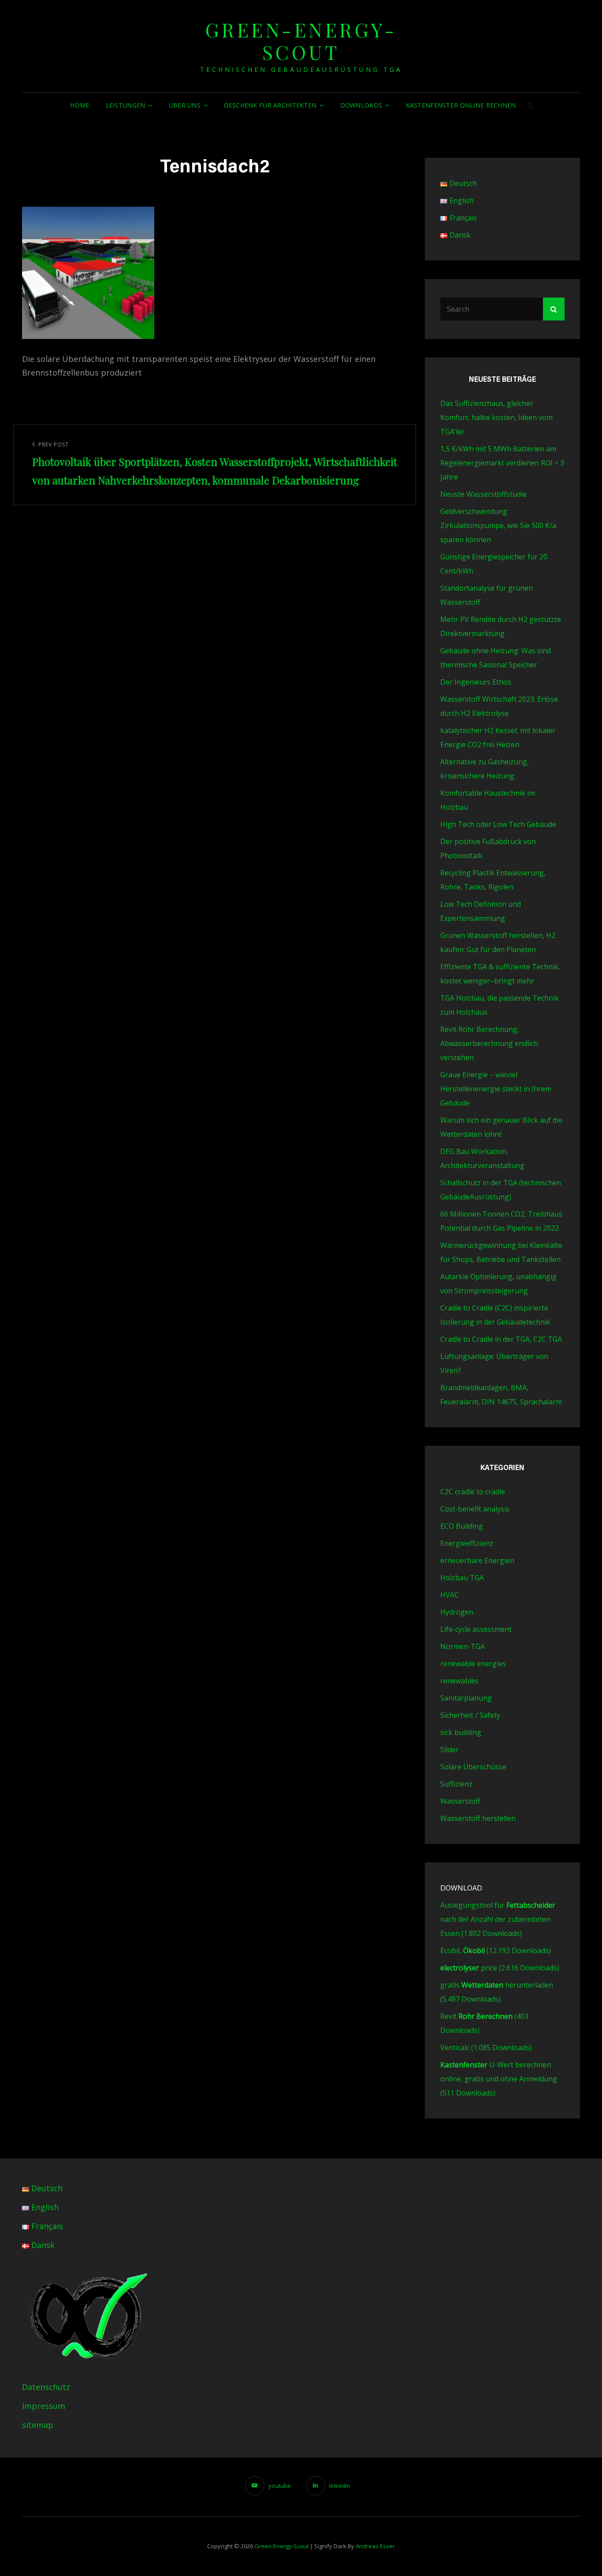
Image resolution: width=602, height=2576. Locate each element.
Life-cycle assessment (476, 1629)
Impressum (44, 2406)
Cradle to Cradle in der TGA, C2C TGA (501, 1339)
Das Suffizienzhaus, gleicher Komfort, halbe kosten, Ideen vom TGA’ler (496, 417)
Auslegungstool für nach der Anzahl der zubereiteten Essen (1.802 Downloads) (498, 1919)
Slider (450, 1750)
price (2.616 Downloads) (500, 1968)
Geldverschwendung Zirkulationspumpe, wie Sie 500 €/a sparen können (498, 525)
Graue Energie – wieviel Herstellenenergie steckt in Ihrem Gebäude (496, 1089)
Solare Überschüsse (473, 1767)
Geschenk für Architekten (270, 105)
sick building (461, 1732)
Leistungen (126, 105)
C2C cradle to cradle (473, 1492)
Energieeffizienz (467, 1543)
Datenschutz (46, 2387)
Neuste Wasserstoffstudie (483, 494)
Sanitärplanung (466, 1698)
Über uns (185, 105)
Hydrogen (457, 1612)
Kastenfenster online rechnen (461, 105)
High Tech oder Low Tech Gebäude (498, 824)
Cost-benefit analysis (475, 1509)
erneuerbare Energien (477, 1560)
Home (80, 105)
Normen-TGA (463, 1646)
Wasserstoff (460, 1801)
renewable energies (473, 1664)
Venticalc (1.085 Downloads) (486, 2047)
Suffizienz (456, 1784)
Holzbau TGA (462, 1578)
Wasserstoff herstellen (478, 1818)
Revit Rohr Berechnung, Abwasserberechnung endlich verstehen (489, 1043)
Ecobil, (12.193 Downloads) (496, 1951)
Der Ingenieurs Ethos (476, 682)
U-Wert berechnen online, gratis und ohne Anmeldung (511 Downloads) (499, 2079)
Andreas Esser (375, 2546)
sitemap (38, 2425)
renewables (459, 1681)
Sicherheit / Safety (470, 1715)
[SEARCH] (531, 105)
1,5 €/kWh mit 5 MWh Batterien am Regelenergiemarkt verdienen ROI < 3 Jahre (502, 463)
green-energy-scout (301, 41)
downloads (361, 105)
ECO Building (462, 1526)
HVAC (450, 1595)
